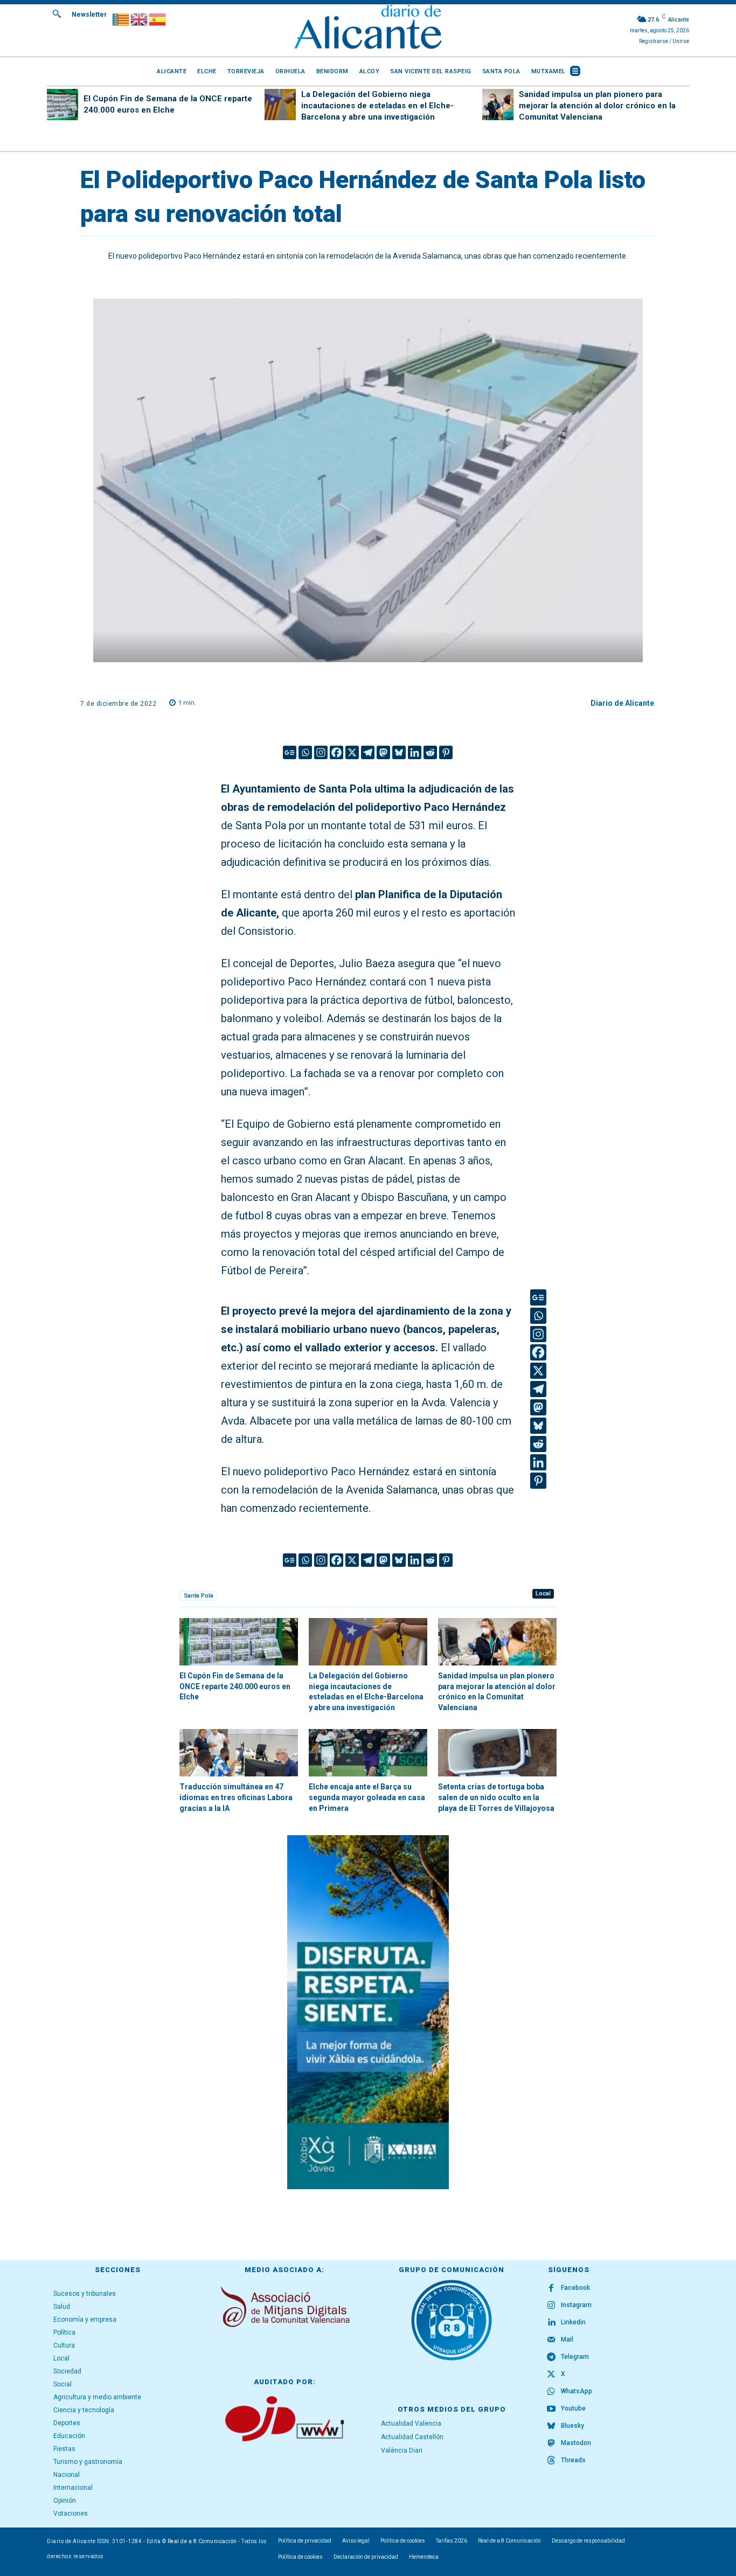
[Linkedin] (415, 752)
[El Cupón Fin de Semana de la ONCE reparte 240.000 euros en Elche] (63, 105)
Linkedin (573, 2322)
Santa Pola (199, 1596)
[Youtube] (551, 2409)
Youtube (573, 2408)
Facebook (575, 2288)
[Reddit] (430, 752)
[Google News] (290, 752)
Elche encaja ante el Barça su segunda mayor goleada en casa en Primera (367, 1797)
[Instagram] (321, 752)
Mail (567, 2339)
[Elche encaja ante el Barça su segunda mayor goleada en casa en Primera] (368, 1753)
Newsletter (89, 15)
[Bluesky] (399, 752)
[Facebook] (336, 752)
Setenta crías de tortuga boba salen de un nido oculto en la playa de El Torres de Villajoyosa (496, 1797)
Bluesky (572, 2426)
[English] (140, 19)
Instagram (576, 2305)
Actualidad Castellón (412, 2437)
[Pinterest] (446, 752)
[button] (57, 13)
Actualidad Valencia (411, 2424)
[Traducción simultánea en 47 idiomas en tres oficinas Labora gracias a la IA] (239, 1753)
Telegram (575, 2357)
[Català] (121, 19)
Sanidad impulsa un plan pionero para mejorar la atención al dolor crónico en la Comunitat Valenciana (597, 106)
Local (543, 1593)
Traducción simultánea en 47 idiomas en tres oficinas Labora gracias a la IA (236, 1797)
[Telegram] (368, 752)
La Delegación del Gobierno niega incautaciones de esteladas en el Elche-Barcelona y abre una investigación (377, 106)
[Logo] (368, 28)
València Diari (402, 2450)
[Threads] (551, 2461)
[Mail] (551, 2340)
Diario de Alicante (622, 703)
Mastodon (576, 2443)
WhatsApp (577, 2391)
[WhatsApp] (551, 2392)
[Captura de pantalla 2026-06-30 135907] (368, 2012)
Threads (573, 2460)
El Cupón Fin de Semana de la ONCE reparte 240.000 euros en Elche (235, 1686)
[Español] (158, 19)
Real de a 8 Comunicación (202, 2541)
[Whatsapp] (305, 752)
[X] (352, 752)
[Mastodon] (383, 752)
